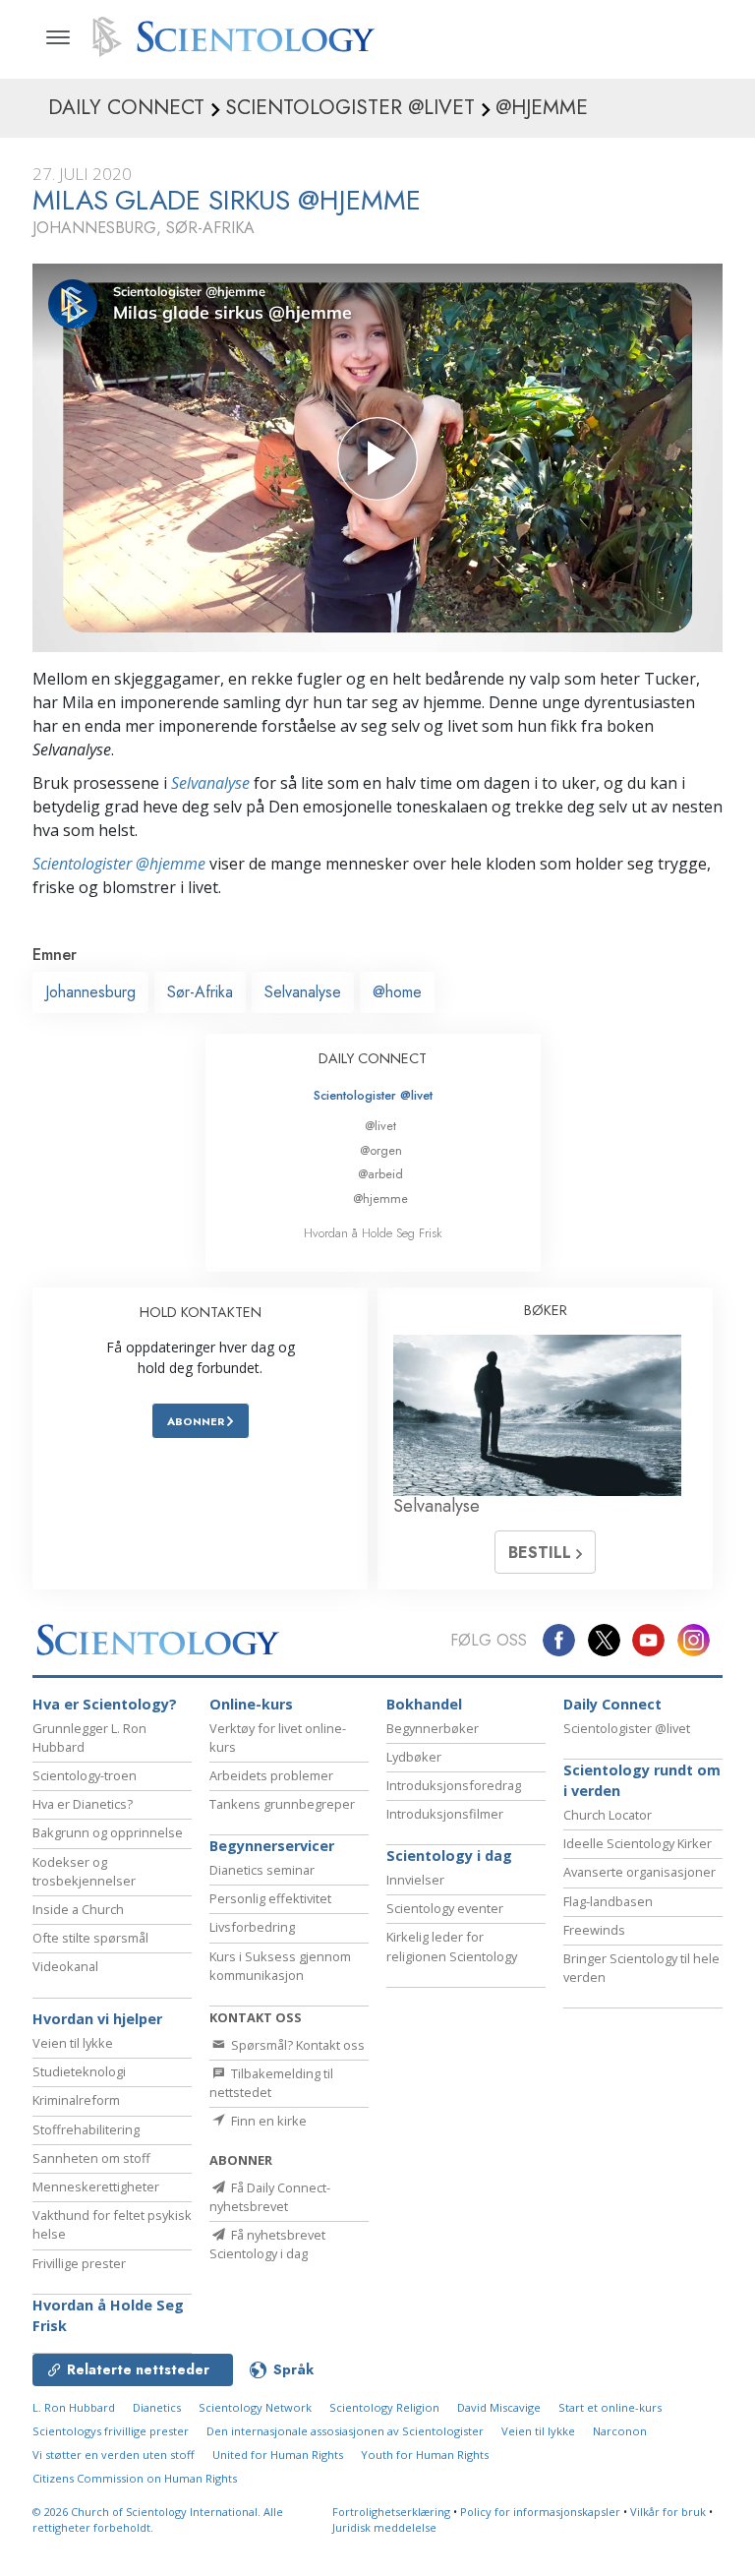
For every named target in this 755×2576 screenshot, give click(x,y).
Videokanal (65, 1966)
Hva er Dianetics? (83, 1804)
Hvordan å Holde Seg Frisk (373, 1233)
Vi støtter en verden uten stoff (114, 2455)
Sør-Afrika (200, 992)
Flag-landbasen (608, 1901)
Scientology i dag (449, 1856)
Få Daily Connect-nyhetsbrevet (270, 2197)
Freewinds (594, 1930)
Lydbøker (414, 1757)
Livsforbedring (252, 1927)
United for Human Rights (278, 2455)
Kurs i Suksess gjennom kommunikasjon (280, 1966)
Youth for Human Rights (425, 2455)
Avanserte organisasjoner (639, 1872)
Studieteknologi (79, 2071)
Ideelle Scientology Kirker (638, 1843)
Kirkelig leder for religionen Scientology (452, 1946)
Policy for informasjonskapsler (540, 2512)
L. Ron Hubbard (74, 2407)
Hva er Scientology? (105, 1704)
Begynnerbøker (433, 1728)
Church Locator (608, 1815)
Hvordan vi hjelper (97, 2019)
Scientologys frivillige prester (111, 2431)
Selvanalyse (210, 783)
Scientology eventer (445, 1908)
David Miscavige (499, 2407)
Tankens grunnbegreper (282, 1804)
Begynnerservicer (272, 1846)
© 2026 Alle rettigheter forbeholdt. (158, 2520)
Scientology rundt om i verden (642, 1781)
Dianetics (157, 2407)
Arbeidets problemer (271, 1775)
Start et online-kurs (610, 2407)
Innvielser (415, 1880)
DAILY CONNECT (373, 1058)
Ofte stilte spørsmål (90, 1938)
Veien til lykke (73, 2043)
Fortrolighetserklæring (391, 2512)
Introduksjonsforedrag (454, 1785)
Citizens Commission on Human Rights (135, 2478)
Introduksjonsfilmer (445, 1814)
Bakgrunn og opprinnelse (108, 1832)
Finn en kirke (267, 2121)
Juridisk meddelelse (384, 2527)
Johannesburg (90, 992)
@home (397, 992)
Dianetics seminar (262, 1870)
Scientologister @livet (373, 1095)
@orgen (381, 1150)
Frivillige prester (79, 2263)
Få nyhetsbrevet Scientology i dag (267, 2244)
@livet (380, 1126)
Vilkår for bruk (668, 2512)
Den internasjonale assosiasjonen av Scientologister (345, 2431)
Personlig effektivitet (270, 1898)
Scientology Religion (384, 2407)
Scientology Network (255, 2407)
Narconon (620, 2431)
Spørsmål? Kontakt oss (296, 2045)
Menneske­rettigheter (96, 2187)
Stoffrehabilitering (86, 2129)
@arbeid (380, 1174)
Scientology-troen (85, 1775)
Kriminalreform (76, 2100)
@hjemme (380, 1198)
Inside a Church (78, 1909)
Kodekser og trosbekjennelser (84, 1871)
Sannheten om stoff (91, 2158)
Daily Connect (612, 1704)
